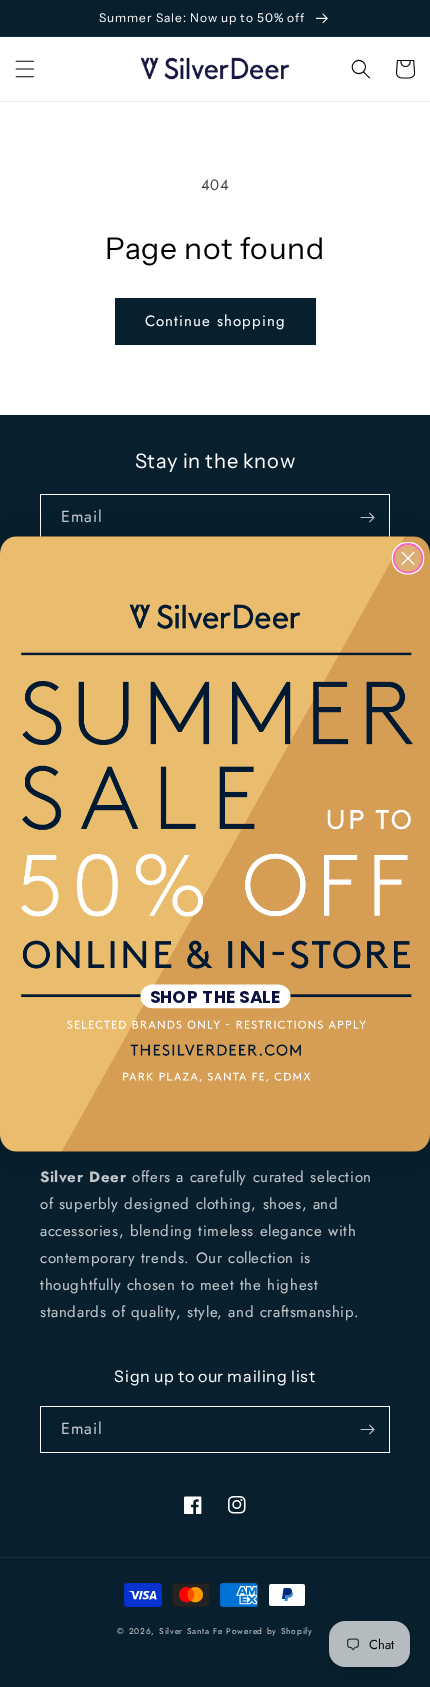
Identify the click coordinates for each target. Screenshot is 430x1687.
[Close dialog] (408, 557)
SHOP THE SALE (215, 995)
